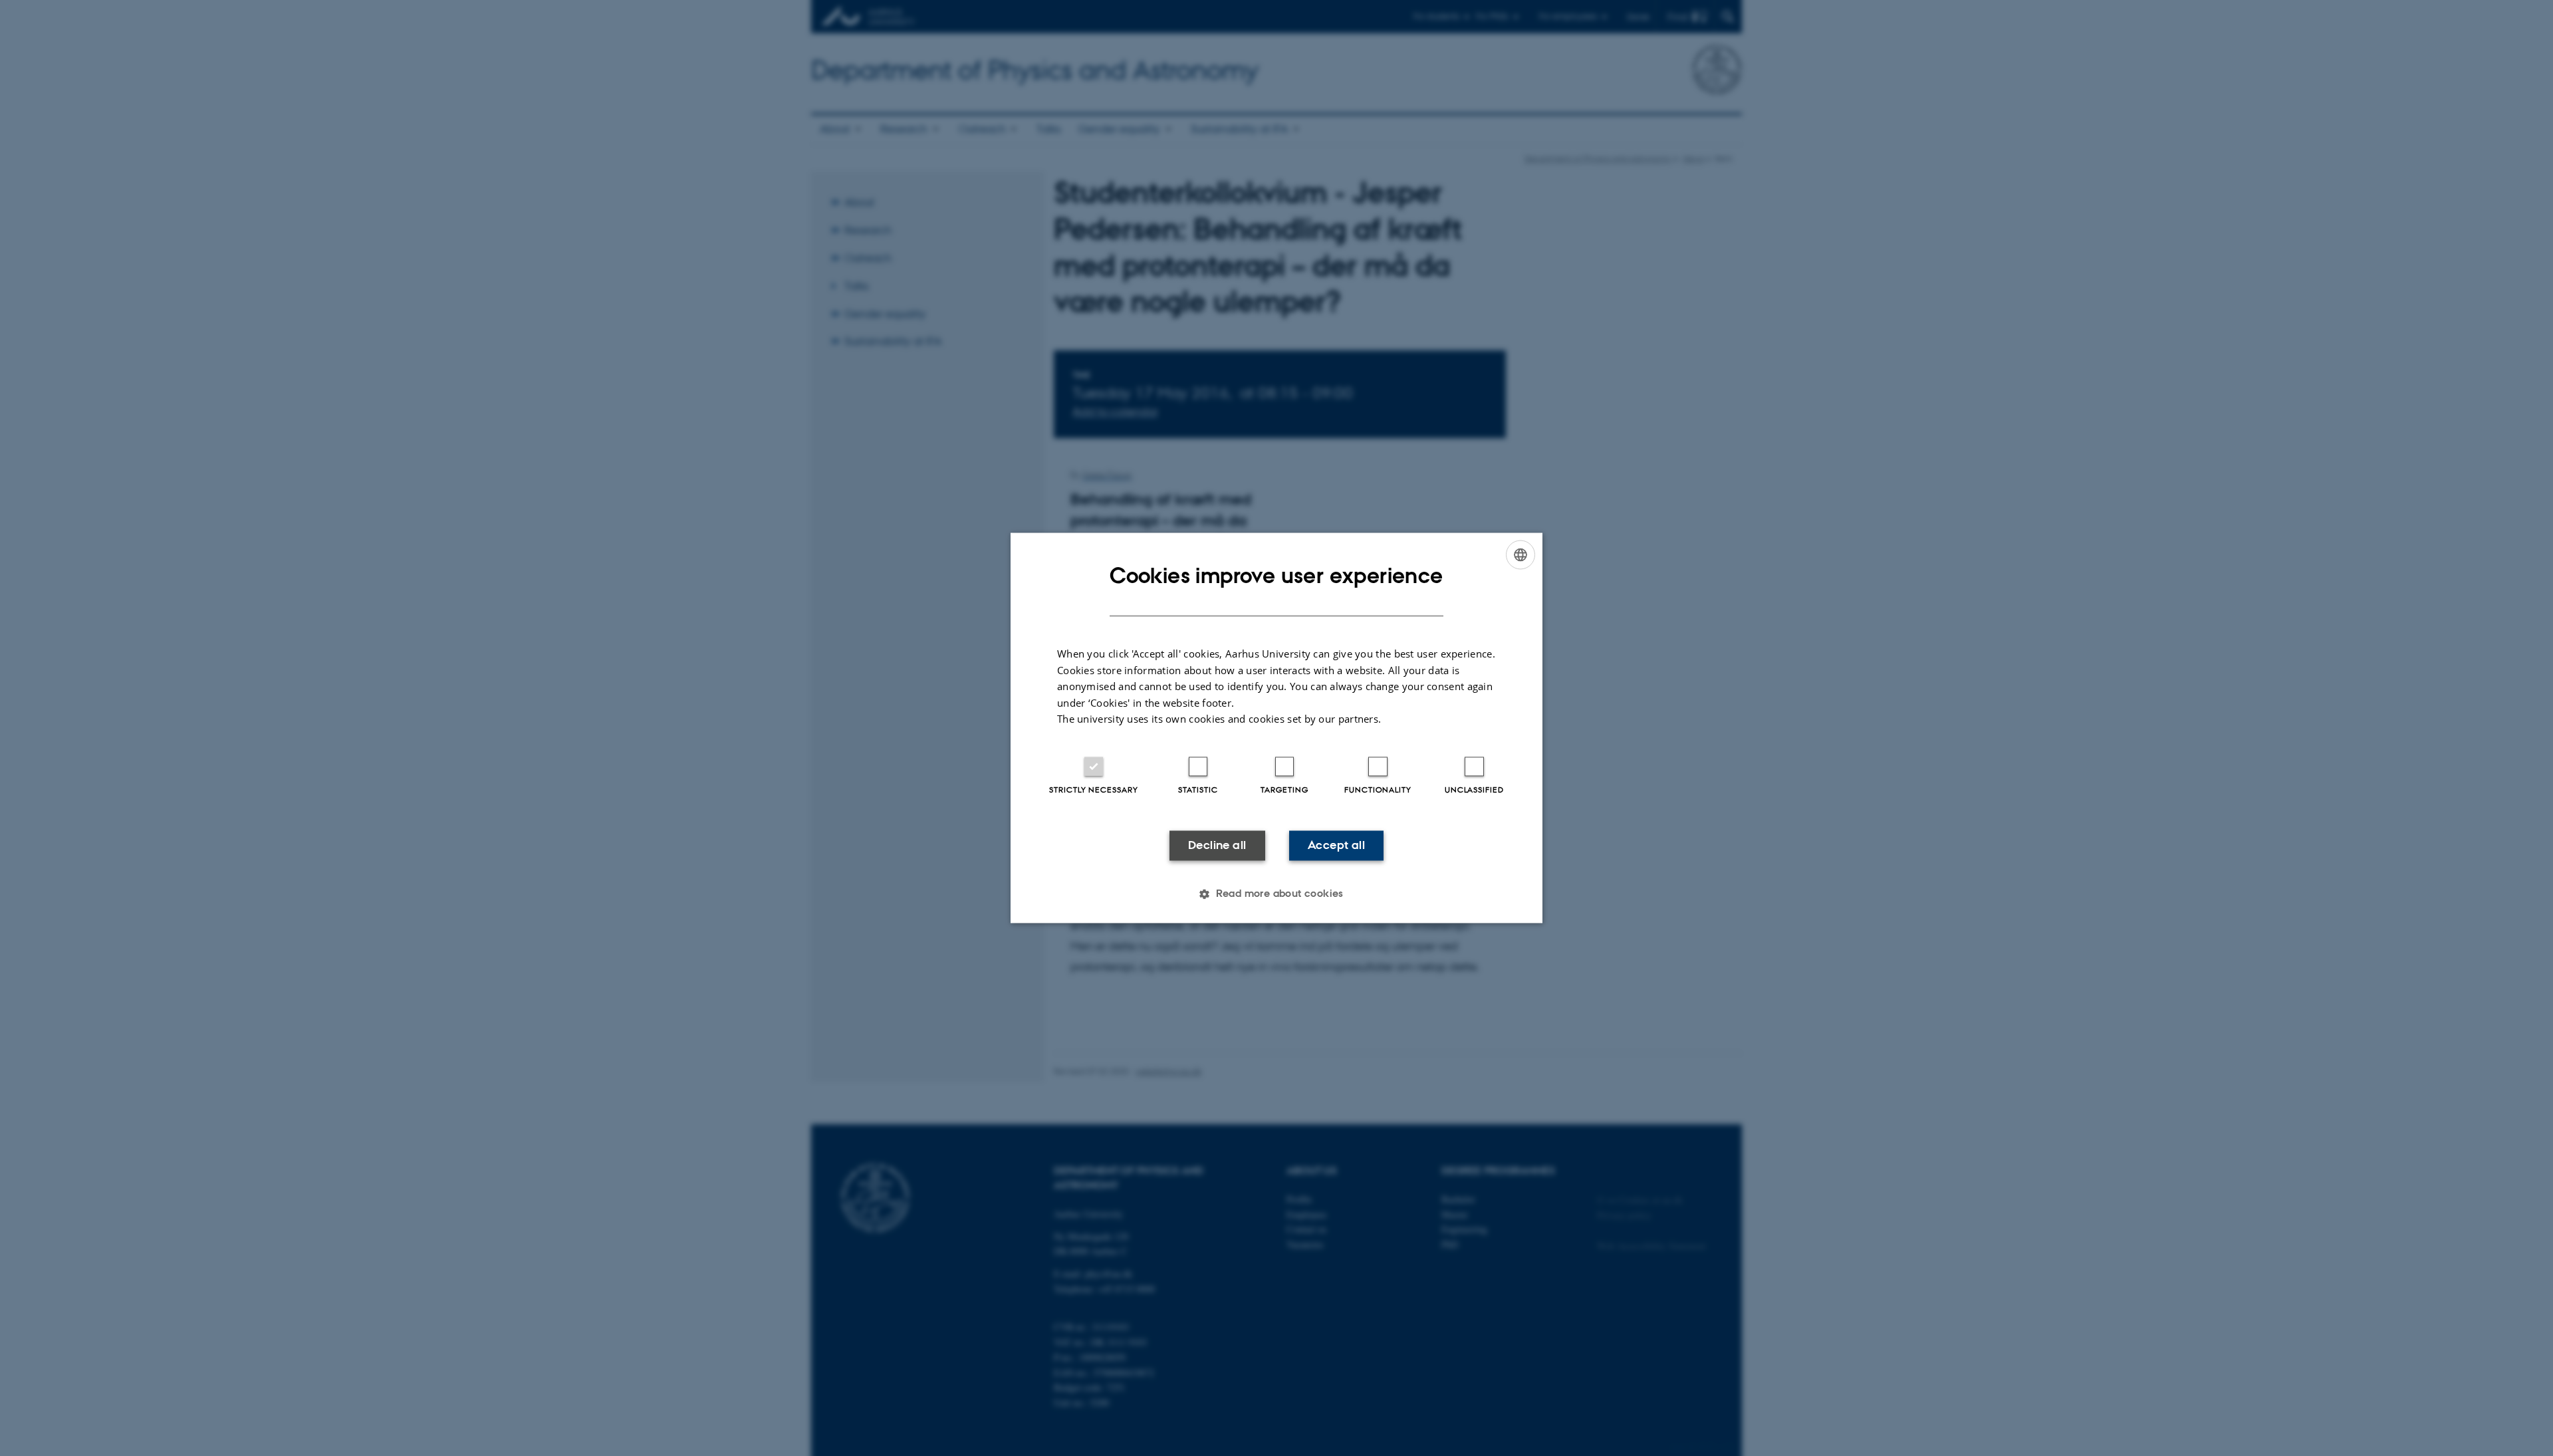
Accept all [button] (1336, 845)
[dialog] (1276, 728)
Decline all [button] (1217, 845)
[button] (1276, 894)
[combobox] (1520, 554)
